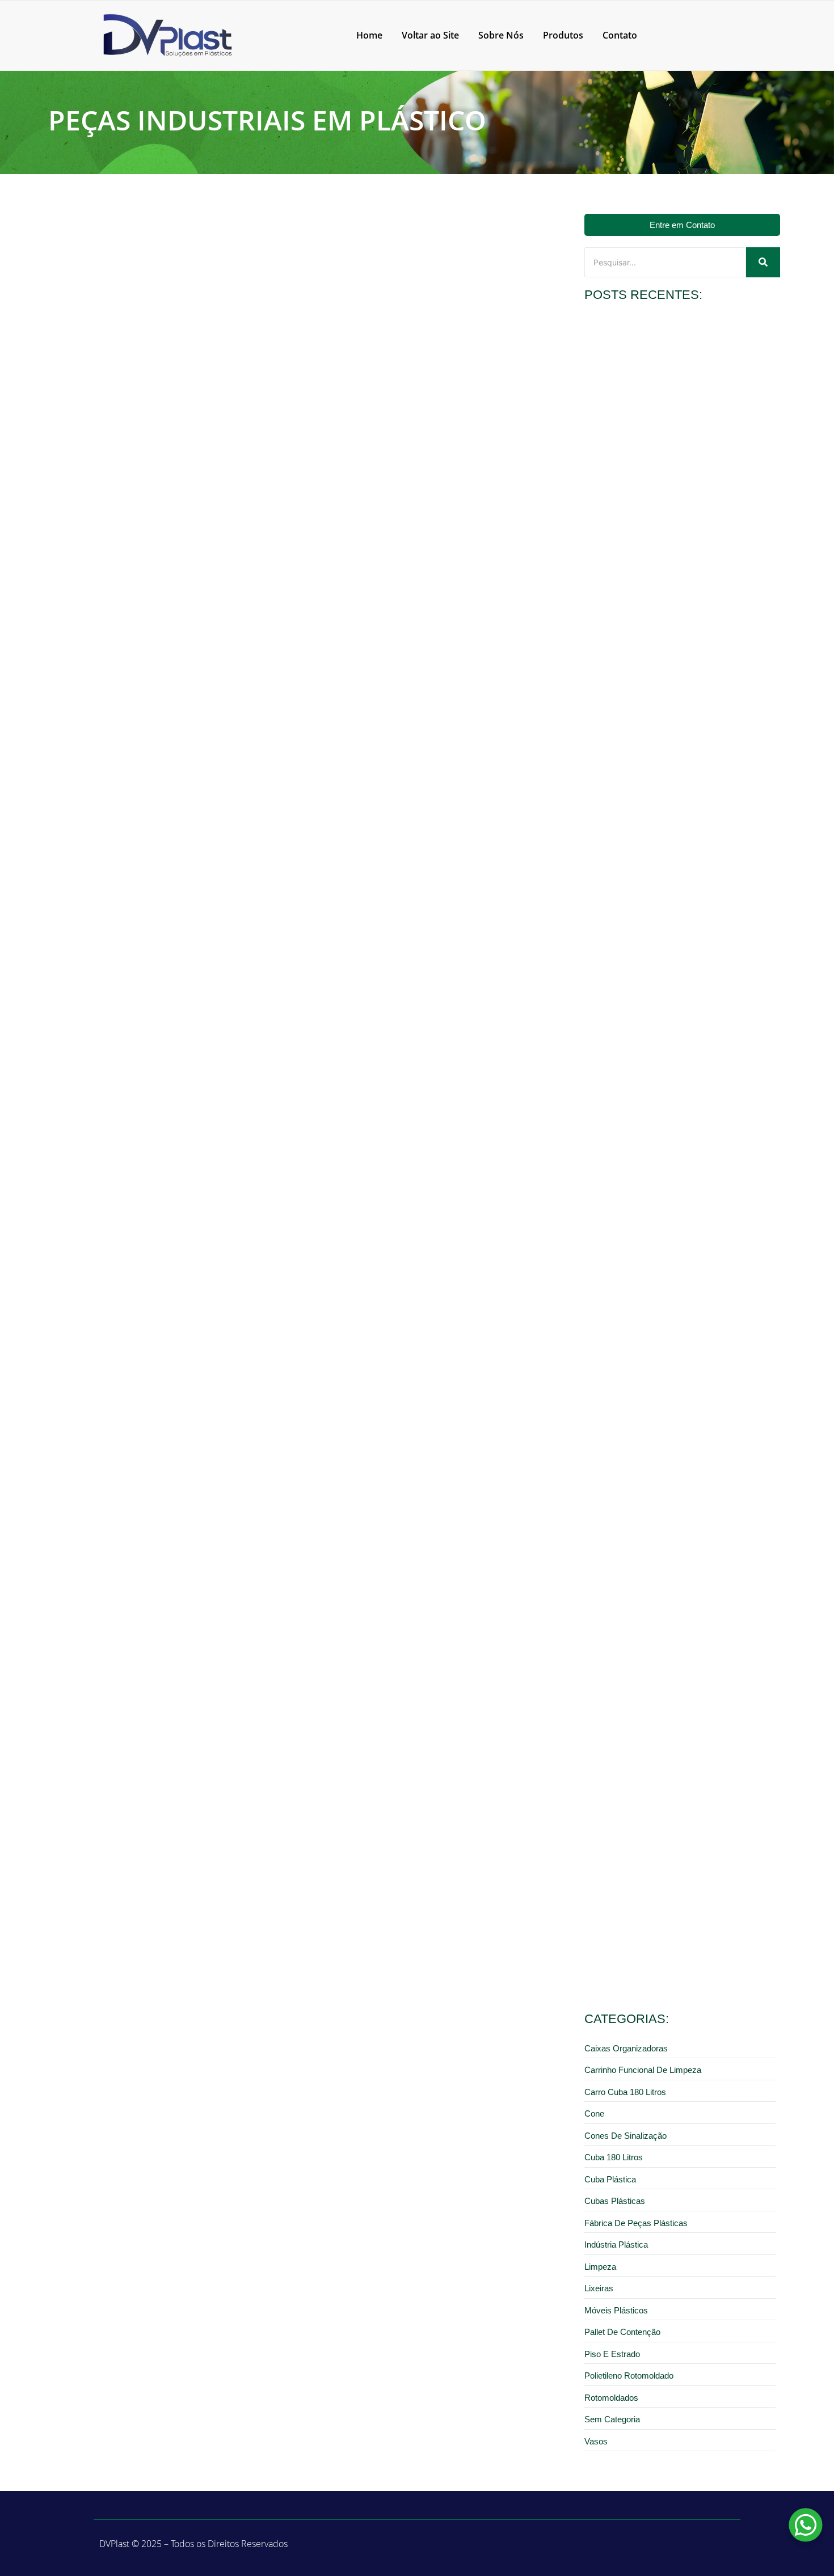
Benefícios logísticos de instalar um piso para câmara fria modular (679, 1046)
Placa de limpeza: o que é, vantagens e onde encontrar (681, 1600)
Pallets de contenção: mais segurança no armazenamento (657, 850)
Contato (620, 35)
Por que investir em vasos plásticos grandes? (665, 1216)
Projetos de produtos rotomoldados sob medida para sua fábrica (678, 654)
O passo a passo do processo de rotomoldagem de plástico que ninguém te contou (235, 599)
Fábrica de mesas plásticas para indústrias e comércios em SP (682, 1407)
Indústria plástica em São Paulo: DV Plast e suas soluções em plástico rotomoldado (235, 993)
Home (369, 35)
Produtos (563, 35)
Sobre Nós (501, 35)
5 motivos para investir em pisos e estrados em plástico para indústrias (668, 1792)
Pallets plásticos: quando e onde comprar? (660, 1954)
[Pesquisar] (763, 262)
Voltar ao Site (430, 35)
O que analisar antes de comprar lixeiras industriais (675, 463)
